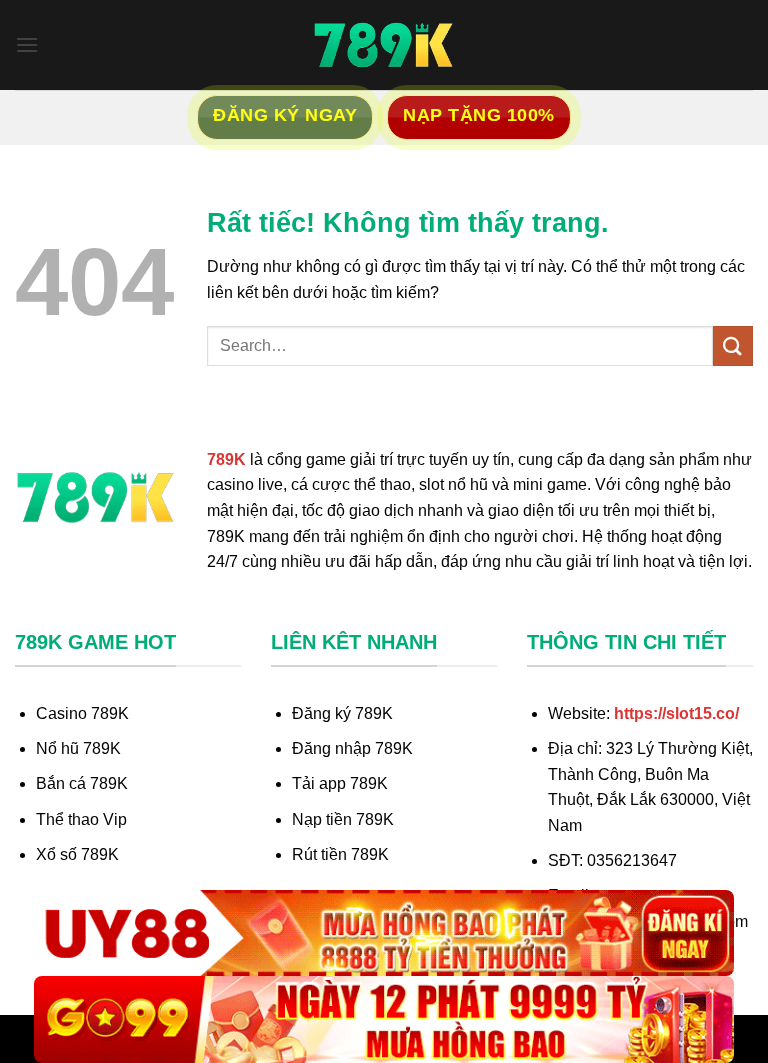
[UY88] (384, 933)
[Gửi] (733, 345)
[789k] (384, 45)
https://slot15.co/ (676, 713)
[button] (27, 44)
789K (226, 459)
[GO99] (384, 1019)
